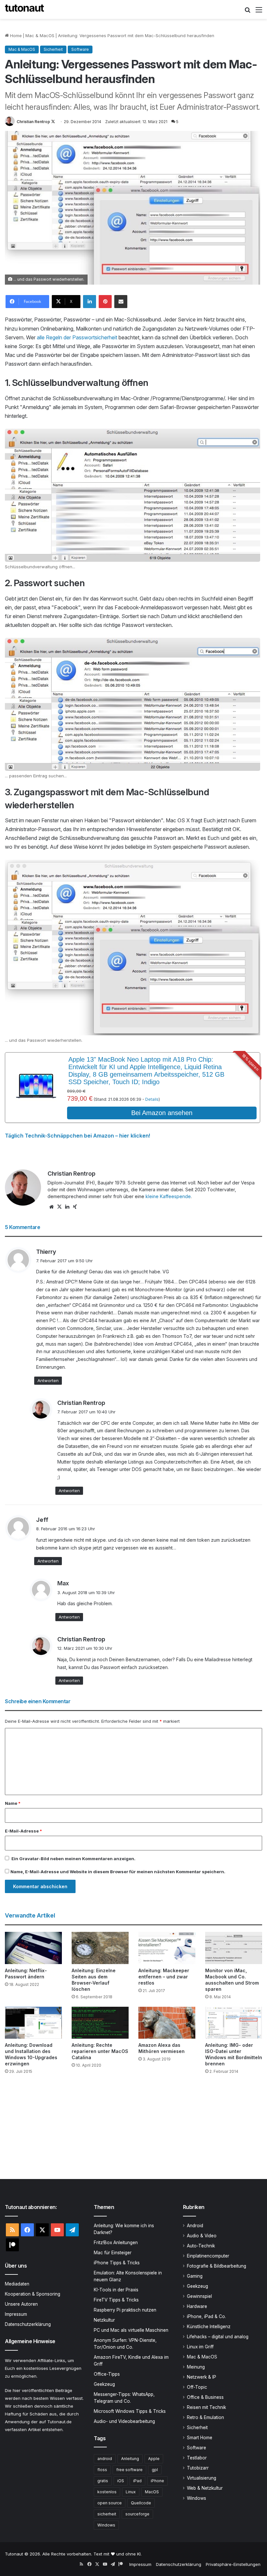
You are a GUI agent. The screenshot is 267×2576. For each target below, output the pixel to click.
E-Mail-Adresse (23, 1831)
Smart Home (200, 2438)
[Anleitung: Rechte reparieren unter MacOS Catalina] (100, 2023)
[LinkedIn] (90, 302)
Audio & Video (202, 2236)
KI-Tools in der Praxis (116, 2290)
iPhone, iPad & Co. (206, 2316)
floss (102, 2470)
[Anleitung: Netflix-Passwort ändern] (33, 1948)
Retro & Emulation (205, 2417)
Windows (106, 2525)
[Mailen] (121, 302)
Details (152, 1099)
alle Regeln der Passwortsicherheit (77, 337)
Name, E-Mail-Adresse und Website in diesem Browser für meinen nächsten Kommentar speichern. (118, 1872)
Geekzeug (104, 2384)
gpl (155, 2470)
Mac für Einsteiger (113, 2253)
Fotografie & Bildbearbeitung (217, 2266)
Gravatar (29, 1859)
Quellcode (141, 2503)
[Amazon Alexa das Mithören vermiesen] (167, 2023)
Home (15, 35)
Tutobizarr (198, 2468)
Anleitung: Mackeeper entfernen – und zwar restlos (164, 1977)
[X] (59, 1207)
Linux (131, 2492)
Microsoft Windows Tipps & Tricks (130, 2411)
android (105, 2459)
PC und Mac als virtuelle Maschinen (131, 2330)
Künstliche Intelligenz (209, 2327)
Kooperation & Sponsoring (33, 2294)
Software (80, 49)
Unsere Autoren (21, 2304)
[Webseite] (51, 1207)
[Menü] (259, 12)
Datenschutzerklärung (28, 2324)
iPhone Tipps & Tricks (117, 2263)
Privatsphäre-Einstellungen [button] (233, 2564)
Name (13, 1803)
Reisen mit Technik (206, 2407)
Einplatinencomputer (208, 2256)
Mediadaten (17, 2284)
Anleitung (130, 2459)
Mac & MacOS (40, 35)
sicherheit (107, 2514)
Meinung (196, 2367)
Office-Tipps (107, 2374)
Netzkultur (104, 2320)
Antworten (48, 1380)
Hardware (197, 2306)
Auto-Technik (201, 2246)
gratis (103, 2481)
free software (129, 2470)
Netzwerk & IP (202, 2377)
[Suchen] (247, 12)
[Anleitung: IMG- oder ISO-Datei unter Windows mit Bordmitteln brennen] (234, 2023)
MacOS (152, 2492)
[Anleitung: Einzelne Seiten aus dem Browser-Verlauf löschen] (100, 1948)
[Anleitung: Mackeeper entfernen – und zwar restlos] (167, 1948)
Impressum (16, 2314)
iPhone (157, 2481)
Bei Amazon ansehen (162, 1113)
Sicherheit (53, 49)
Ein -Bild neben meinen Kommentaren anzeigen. (73, 1859)
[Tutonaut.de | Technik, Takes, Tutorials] (24, 9)
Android (195, 2226)
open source (110, 2503)
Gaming (195, 2276)
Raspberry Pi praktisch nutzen (125, 2310)
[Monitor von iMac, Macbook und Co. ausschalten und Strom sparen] (234, 1948)
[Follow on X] (53, 122)
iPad (137, 2481)
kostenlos (107, 2492)
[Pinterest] (105, 302)
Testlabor (197, 2458)
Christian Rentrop (33, 122)
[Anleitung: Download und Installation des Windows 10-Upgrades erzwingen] (33, 2023)
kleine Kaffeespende (168, 1196)
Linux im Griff (200, 2347)
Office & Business (205, 2397)
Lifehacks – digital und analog (218, 2337)
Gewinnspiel (199, 2296)
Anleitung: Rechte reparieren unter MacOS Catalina (100, 2051)
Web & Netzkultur (205, 2488)
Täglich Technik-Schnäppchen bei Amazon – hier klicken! (77, 1136)
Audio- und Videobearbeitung (124, 2421)
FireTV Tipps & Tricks (116, 2300)
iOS (121, 2481)
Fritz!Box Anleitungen (116, 2243)
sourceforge (137, 2514)
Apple (154, 2459)
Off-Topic (197, 2387)
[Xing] (75, 1207)
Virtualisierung (202, 2478)
